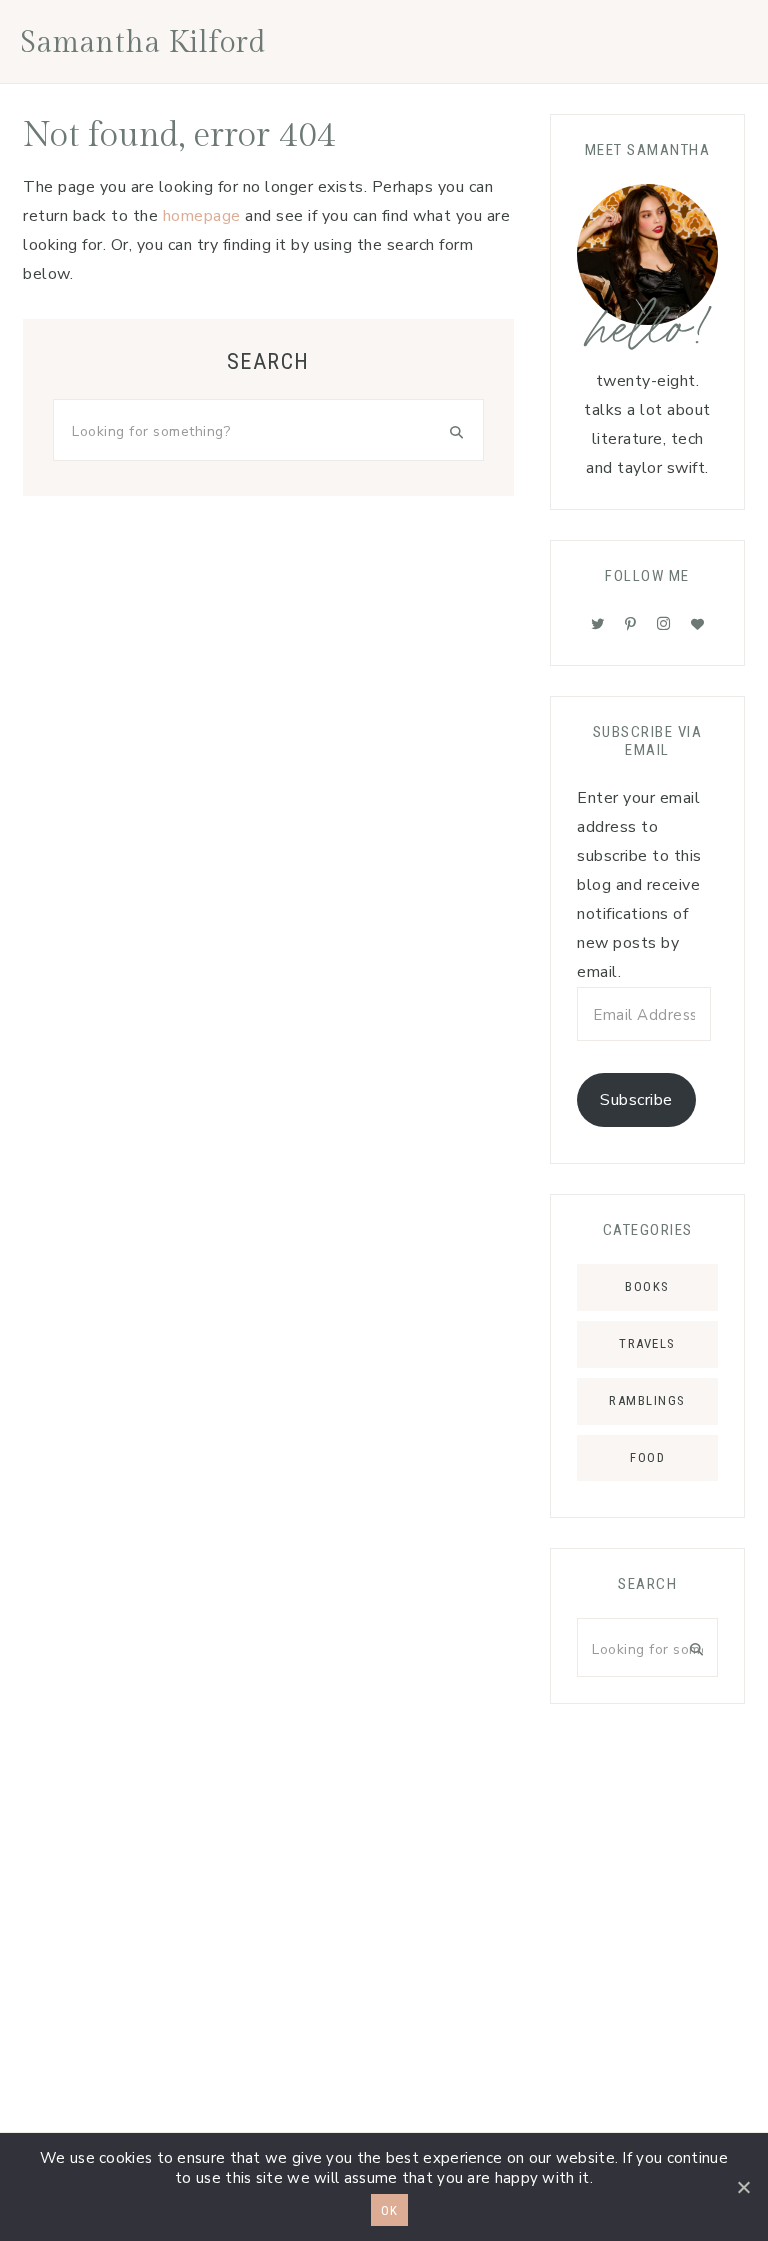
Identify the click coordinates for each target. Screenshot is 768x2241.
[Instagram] (664, 624)
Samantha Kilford (143, 43)
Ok (389, 2210)
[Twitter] (598, 624)
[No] (743, 2187)
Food (647, 1457)
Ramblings (647, 1400)
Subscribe (636, 1100)
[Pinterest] (631, 624)
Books (647, 1286)
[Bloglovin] (698, 624)
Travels (647, 1343)
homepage (202, 216)
